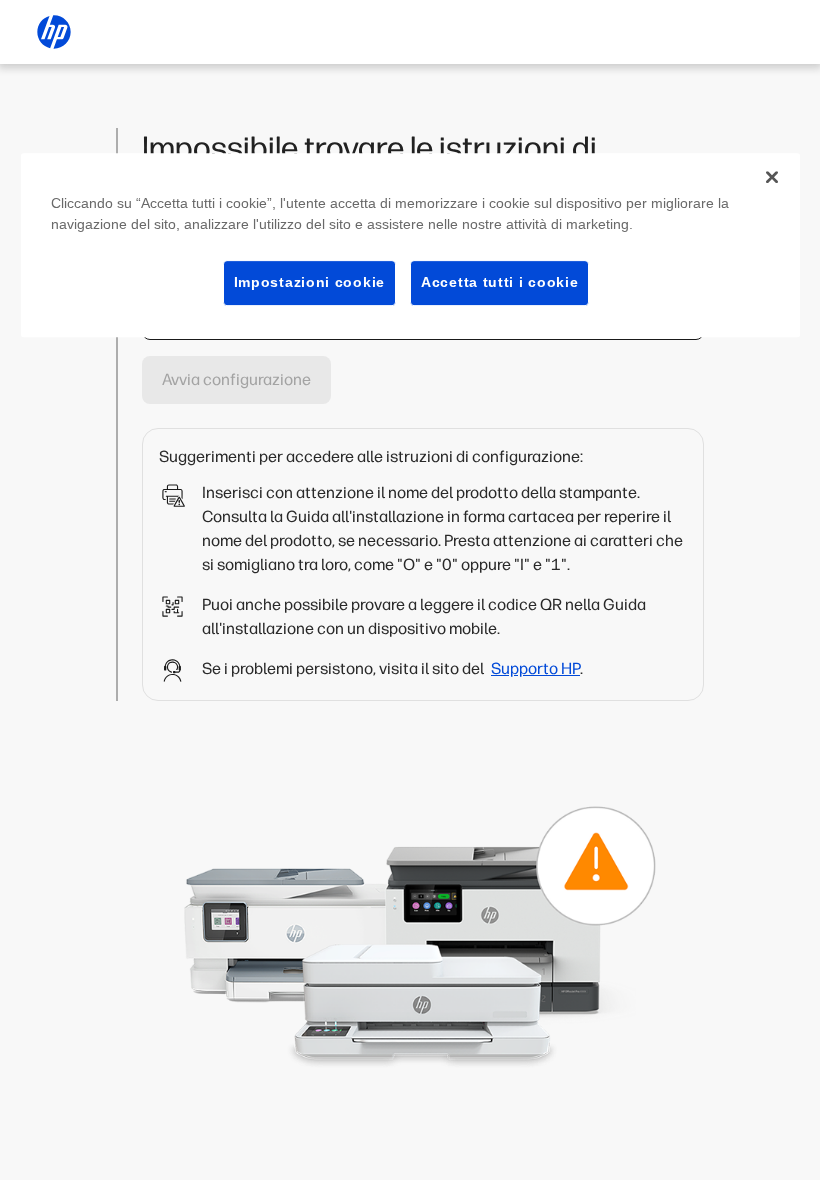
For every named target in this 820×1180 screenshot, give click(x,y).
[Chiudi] (772, 177)
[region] (410, 245)
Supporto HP (535, 668)
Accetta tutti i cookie (499, 282)
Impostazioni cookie (309, 282)
